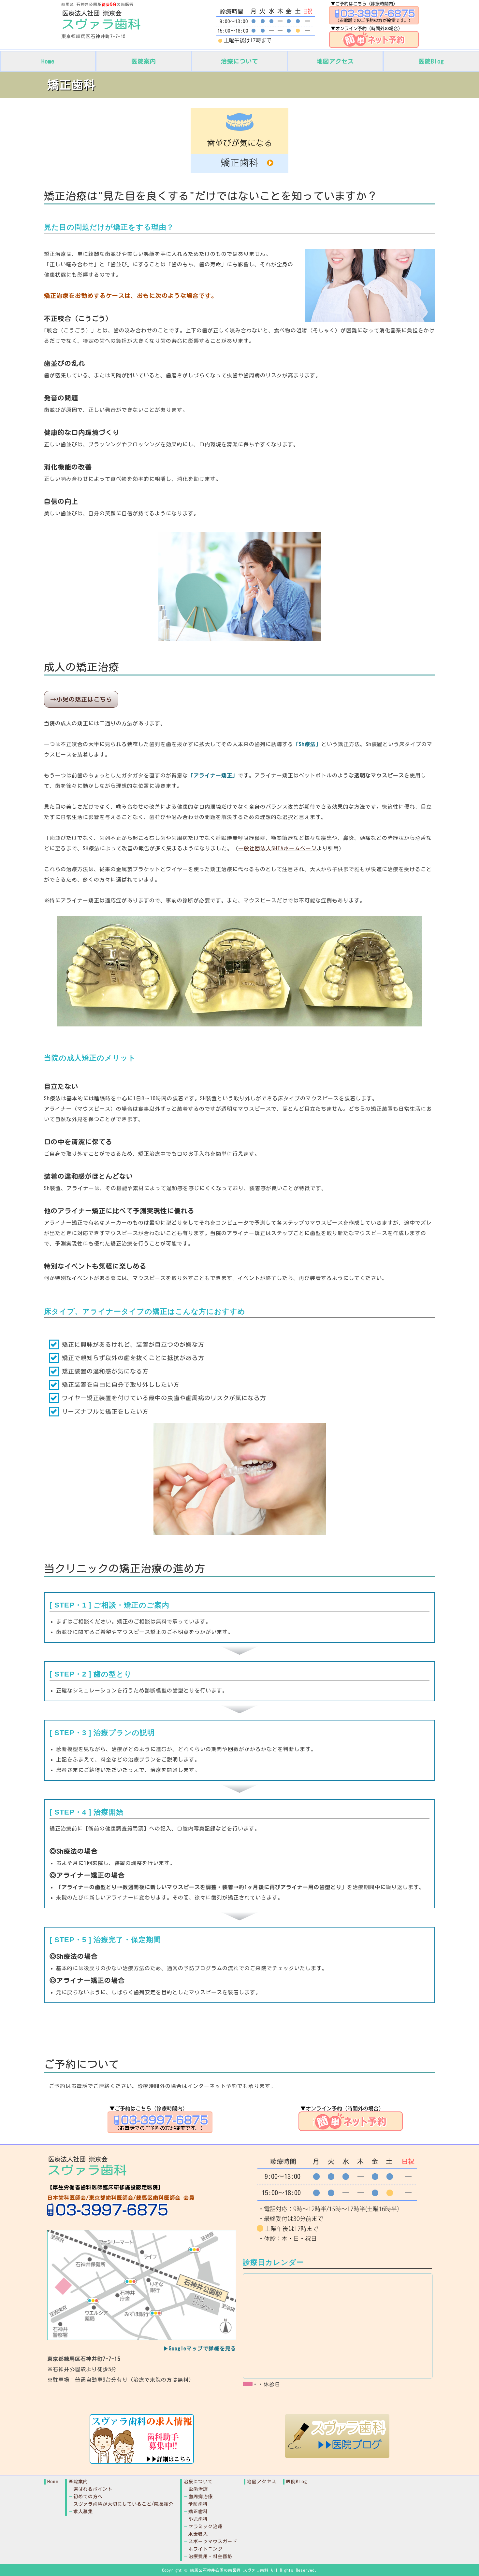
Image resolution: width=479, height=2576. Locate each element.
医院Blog (431, 61)
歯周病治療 (201, 2497)
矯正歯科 (198, 2512)
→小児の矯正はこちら (81, 699)
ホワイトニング (205, 2549)
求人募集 (83, 2512)
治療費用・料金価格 (210, 2556)
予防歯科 (198, 2504)
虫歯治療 (198, 2489)
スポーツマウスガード (213, 2541)
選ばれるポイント (93, 2489)
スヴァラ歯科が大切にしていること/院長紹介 (123, 2504)
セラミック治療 (205, 2527)
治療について (239, 61)
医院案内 (144, 61)
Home (48, 61)
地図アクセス (335, 61)
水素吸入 (198, 2534)
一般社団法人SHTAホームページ (277, 848)
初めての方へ (88, 2497)
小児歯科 (198, 2519)
